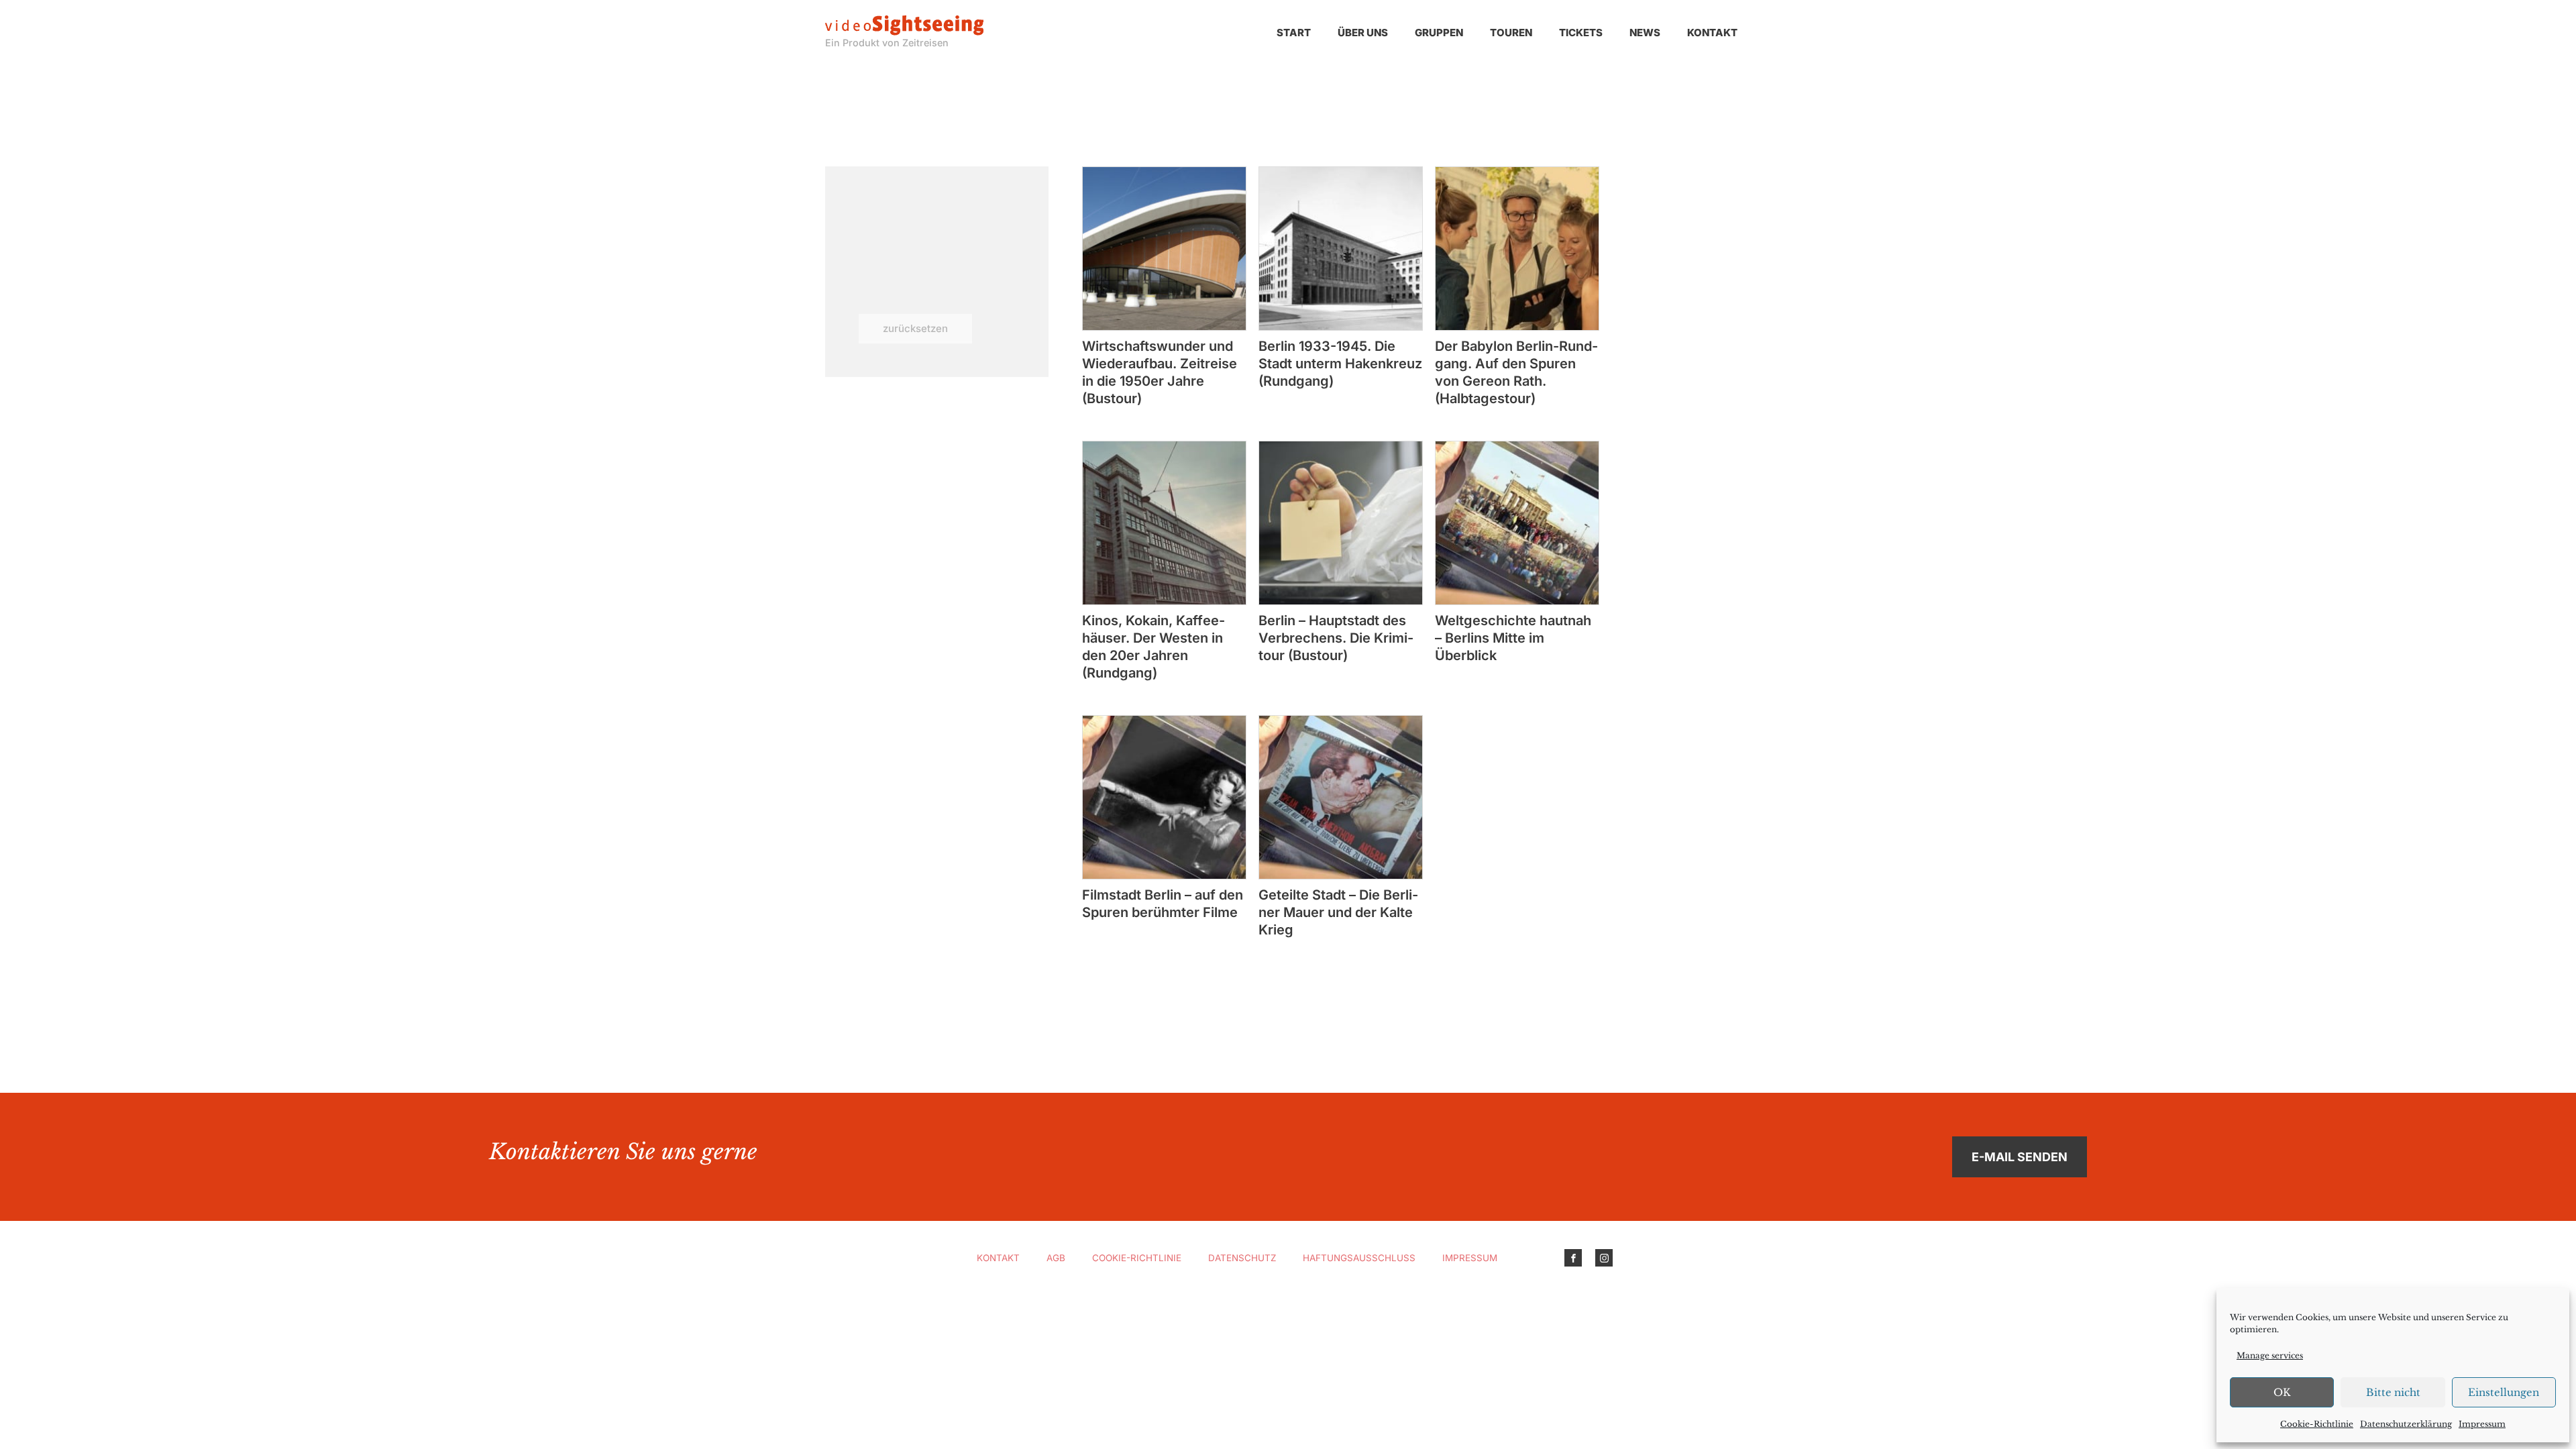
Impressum (2482, 1424)
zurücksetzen (915, 328)
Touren (1511, 33)
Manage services (2270, 1355)
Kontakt (1712, 33)
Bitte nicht (2393, 1392)
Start (1294, 33)
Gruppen (1439, 33)
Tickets (1581, 33)
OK (2282, 1392)
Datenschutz (1242, 1258)
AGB (1056, 1258)
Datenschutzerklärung (2406, 1424)
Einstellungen (2504, 1392)
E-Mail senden (2020, 1157)
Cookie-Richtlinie (2317, 1424)
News (1645, 33)
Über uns (1363, 33)
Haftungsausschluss (1359, 1258)
